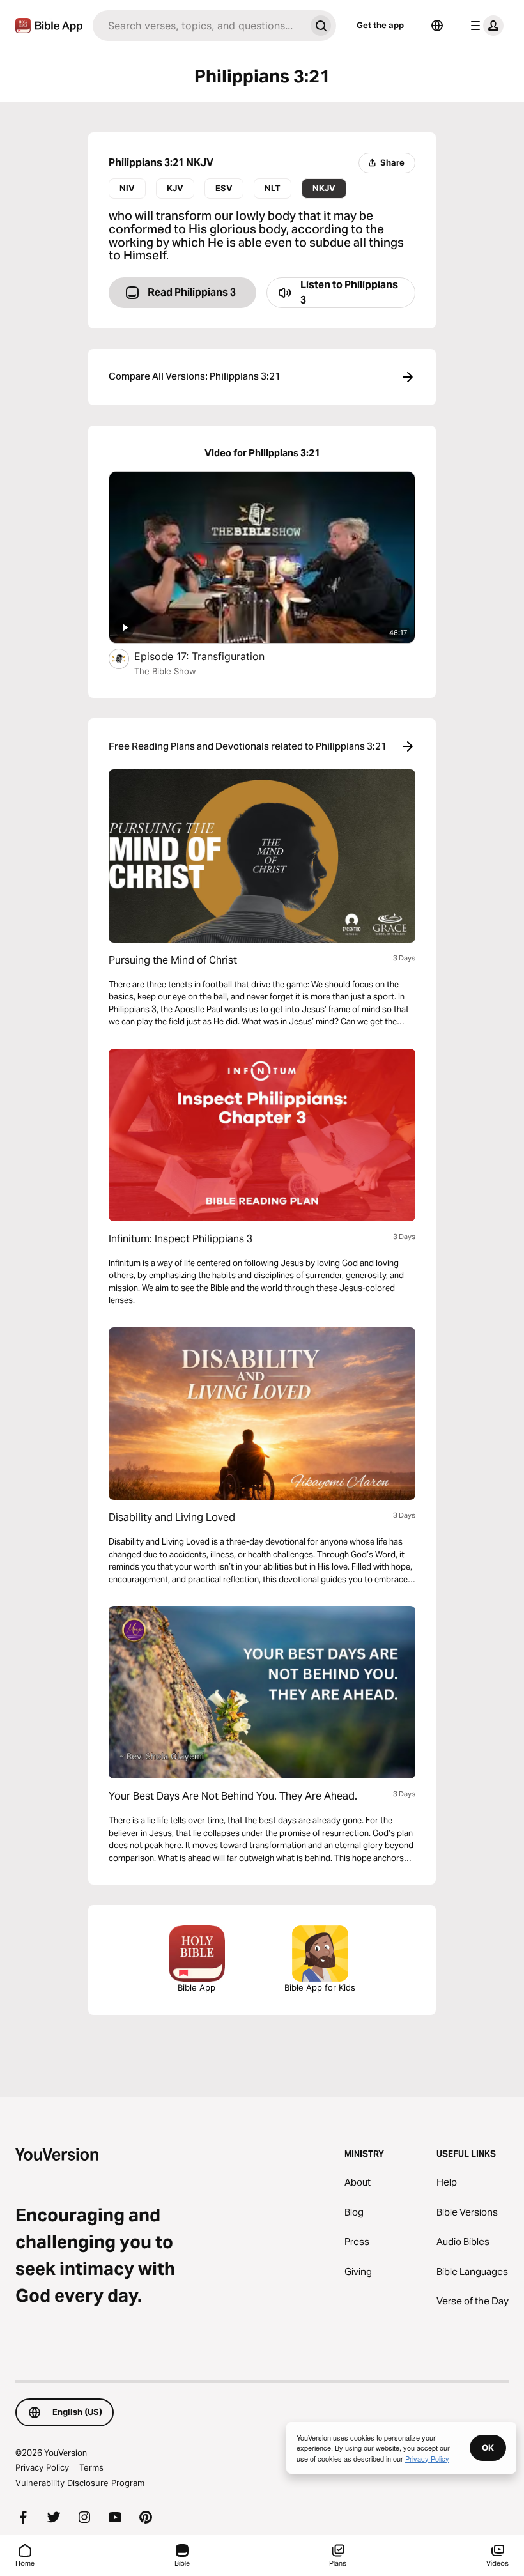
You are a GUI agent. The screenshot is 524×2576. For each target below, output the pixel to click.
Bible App (196, 1987)
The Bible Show (165, 671)
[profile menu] (484, 26)
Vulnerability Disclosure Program (80, 2483)
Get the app (380, 25)
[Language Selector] (437, 26)
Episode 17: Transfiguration (215, 656)
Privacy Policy (42, 2467)
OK (488, 2448)
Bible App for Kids (320, 1987)
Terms (91, 2467)
